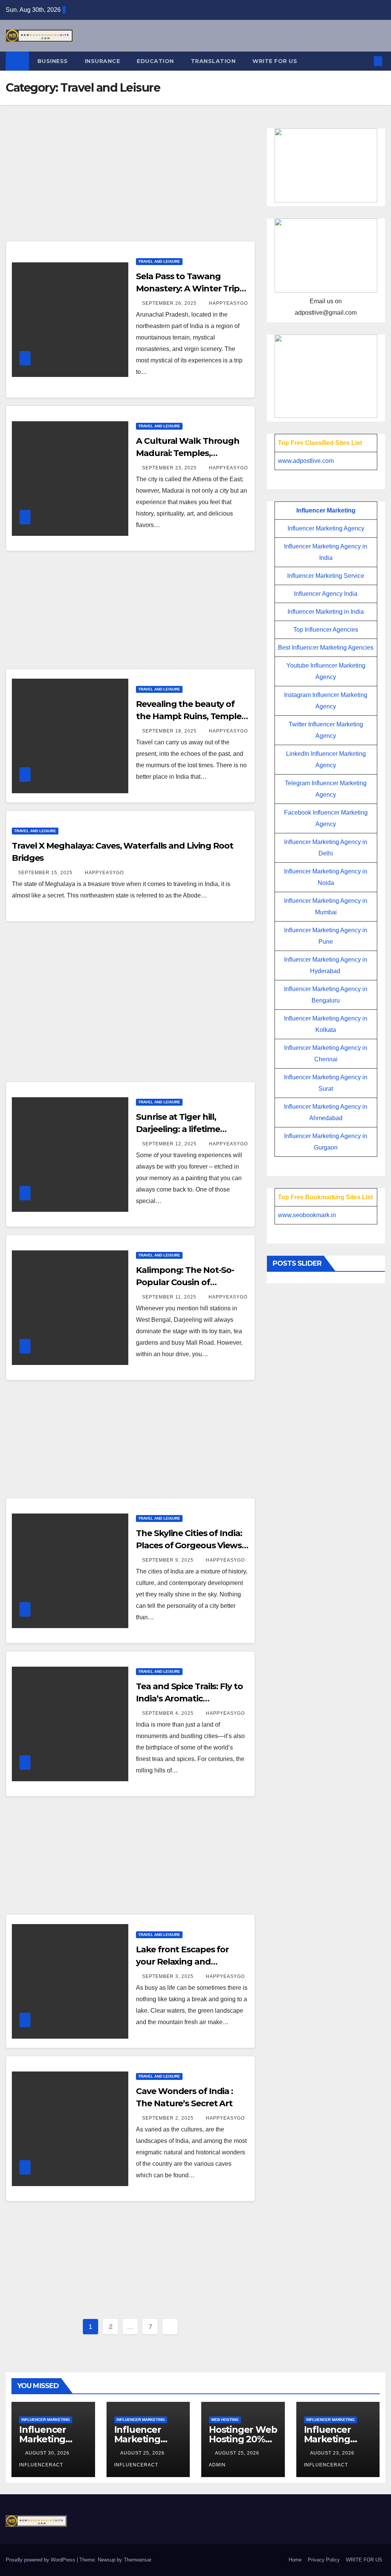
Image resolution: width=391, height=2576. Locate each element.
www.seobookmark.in (307, 1215)
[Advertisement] (130, 184)
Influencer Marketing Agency (326, 528)
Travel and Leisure (159, 261)
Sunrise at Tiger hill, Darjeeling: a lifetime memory (178, 1129)
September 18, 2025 (170, 731)
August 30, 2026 (48, 2453)
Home (295, 2560)
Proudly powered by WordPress (41, 2560)
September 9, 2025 (169, 1560)
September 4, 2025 (169, 1713)
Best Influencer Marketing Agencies (326, 648)
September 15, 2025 (46, 873)
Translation (213, 61)
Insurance (103, 61)
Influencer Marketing (326, 510)
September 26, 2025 (170, 303)
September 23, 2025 (170, 468)
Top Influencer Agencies (326, 630)
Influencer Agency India (326, 594)
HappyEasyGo (228, 303)
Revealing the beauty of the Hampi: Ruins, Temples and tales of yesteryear (191, 716)
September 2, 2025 (169, 2118)
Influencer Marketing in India (326, 612)
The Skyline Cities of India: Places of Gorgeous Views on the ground (189, 1545)
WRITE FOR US (275, 61)
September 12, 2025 (170, 1144)
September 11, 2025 (170, 1297)
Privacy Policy (324, 2560)
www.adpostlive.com (306, 461)
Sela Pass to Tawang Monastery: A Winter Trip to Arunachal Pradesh (188, 289)
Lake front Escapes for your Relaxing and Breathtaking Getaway (183, 1962)
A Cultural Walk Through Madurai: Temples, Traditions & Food (188, 453)
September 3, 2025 (169, 1976)
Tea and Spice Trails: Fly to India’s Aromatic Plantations (189, 1699)
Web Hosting (225, 2420)
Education (155, 61)
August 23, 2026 (333, 2453)
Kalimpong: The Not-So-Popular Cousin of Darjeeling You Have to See (191, 1282)
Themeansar (137, 2560)
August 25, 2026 (143, 2453)
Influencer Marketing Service (326, 576)
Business (53, 61)
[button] (365, 61)
